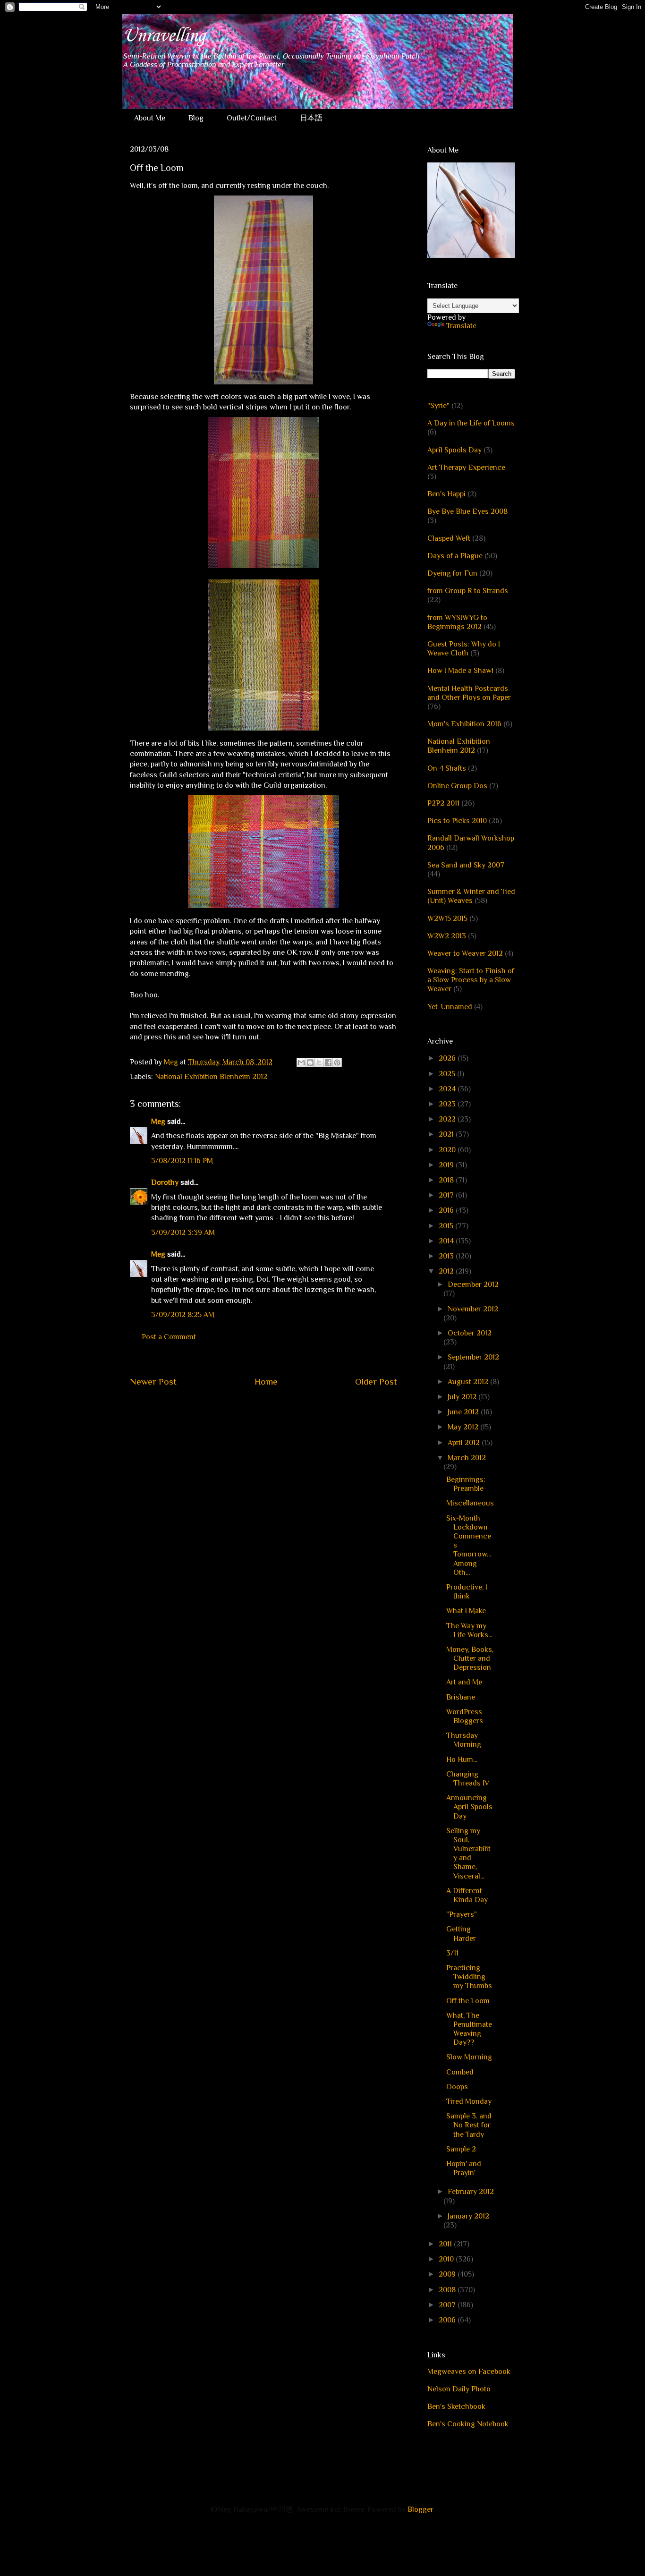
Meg (158, 1122)
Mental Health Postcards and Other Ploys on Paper (469, 693)
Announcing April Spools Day (469, 1807)
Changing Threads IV (468, 1779)
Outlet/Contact (252, 118)
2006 (448, 2320)
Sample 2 (461, 2149)
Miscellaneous (470, 1503)
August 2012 (469, 1382)
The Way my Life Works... (469, 1630)
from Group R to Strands (468, 591)
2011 (446, 2244)
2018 (447, 1180)
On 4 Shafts (447, 768)
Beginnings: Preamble (466, 1484)
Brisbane (461, 1697)
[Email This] (301, 1063)
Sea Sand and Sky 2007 (466, 865)
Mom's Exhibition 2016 (464, 724)
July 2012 (463, 1397)
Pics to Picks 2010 (457, 821)
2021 (447, 1134)
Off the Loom (468, 2001)
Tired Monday (469, 2101)
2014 (447, 1241)
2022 (448, 1119)
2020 (448, 1150)
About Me (150, 118)
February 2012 (471, 2192)
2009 (448, 2274)
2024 (448, 1089)
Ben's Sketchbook (456, 2406)
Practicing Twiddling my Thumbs (469, 1977)
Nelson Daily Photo (459, 2389)
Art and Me (464, 1682)
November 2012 (473, 1309)
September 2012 (473, 1357)
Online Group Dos (457, 786)
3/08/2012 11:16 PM (182, 1161)
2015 (447, 1226)
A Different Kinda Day (467, 1895)
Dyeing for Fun (452, 573)
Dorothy (165, 1182)
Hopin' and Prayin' (464, 2168)
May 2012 (464, 1427)
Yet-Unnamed (450, 1007)
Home (266, 1382)
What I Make (466, 1611)
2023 (448, 1104)
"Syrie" (438, 406)
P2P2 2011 (443, 803)
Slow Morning (469, 2057)
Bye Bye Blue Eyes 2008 (467, 511)
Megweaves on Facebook (469, 2372)
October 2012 (470, 1333)
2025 (448, 1074)
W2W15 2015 (447, 918)
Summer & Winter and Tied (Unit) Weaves (471, 896)
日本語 (311, 118)
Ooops (457, 2087)
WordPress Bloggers (465, 1716)
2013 (447, 1256)
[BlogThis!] (310, 1063)
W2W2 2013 (447, 936)
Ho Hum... (462, 1760)
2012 (447, 1271)
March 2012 (467, 1458)
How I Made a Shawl (460, 671)
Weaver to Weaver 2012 (465, 953)
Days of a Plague (455, 556)
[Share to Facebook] (328, 1063)
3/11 (452, 1953)
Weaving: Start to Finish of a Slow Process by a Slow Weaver (471, 980)
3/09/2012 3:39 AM (183, 1233)
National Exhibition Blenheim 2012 (211, 1077)
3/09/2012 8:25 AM (183, 1315)
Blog (196, 118)
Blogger (420, 2509)
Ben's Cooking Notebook (468, 2424)
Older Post (376, 1382)
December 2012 (473, 1284)
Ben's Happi (446, 494)
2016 (447, 1210)
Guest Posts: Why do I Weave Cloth (464, 649)
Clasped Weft (449, 538)
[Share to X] (319, 1063)
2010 (447, 2259)
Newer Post (153, 1382)
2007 (448, 2305)
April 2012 (465, 1443)
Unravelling (164, 36)
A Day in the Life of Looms (471, 423)
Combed (460, 2072)
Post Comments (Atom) (286, 1410)
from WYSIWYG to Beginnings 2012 (457, 622)
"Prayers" (462, 1914)
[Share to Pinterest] (337, 1063)
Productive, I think (467, 1592)
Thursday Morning (464, 1740)
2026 (448, 1058)
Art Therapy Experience (466, 468)
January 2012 (468, 2216)
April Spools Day (454, 450)
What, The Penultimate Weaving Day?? (469, 2029)
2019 (447, 1165)
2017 (447, 1195)
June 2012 (464, 1412)
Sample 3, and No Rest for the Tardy (469, 2125)
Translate (461, 326)
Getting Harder (461, 1934)
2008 (448, 2290)
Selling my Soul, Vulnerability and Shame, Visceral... (468, 1853)
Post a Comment (169, 1337)
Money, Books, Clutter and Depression (470, 1658)
